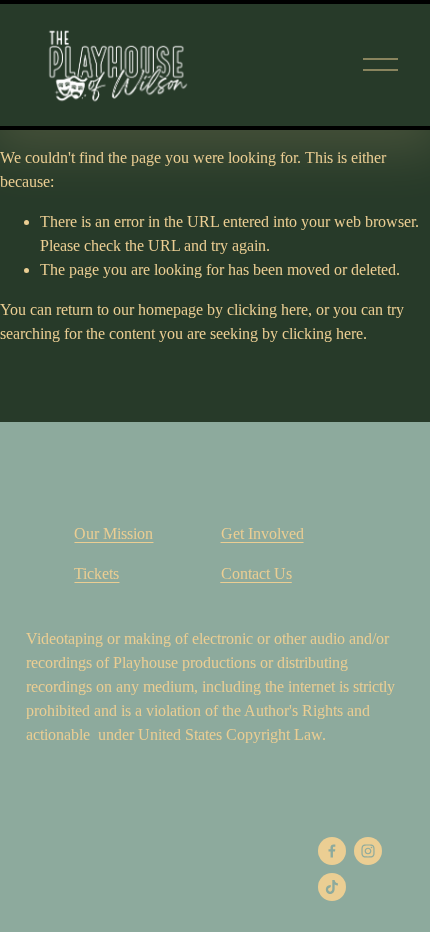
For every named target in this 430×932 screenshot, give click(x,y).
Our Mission (113, 533)
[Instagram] (368, 851)
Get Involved (262, 533)
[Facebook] (332, 851)
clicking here (267, 309)
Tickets (96, 573)
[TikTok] (332, 887)
